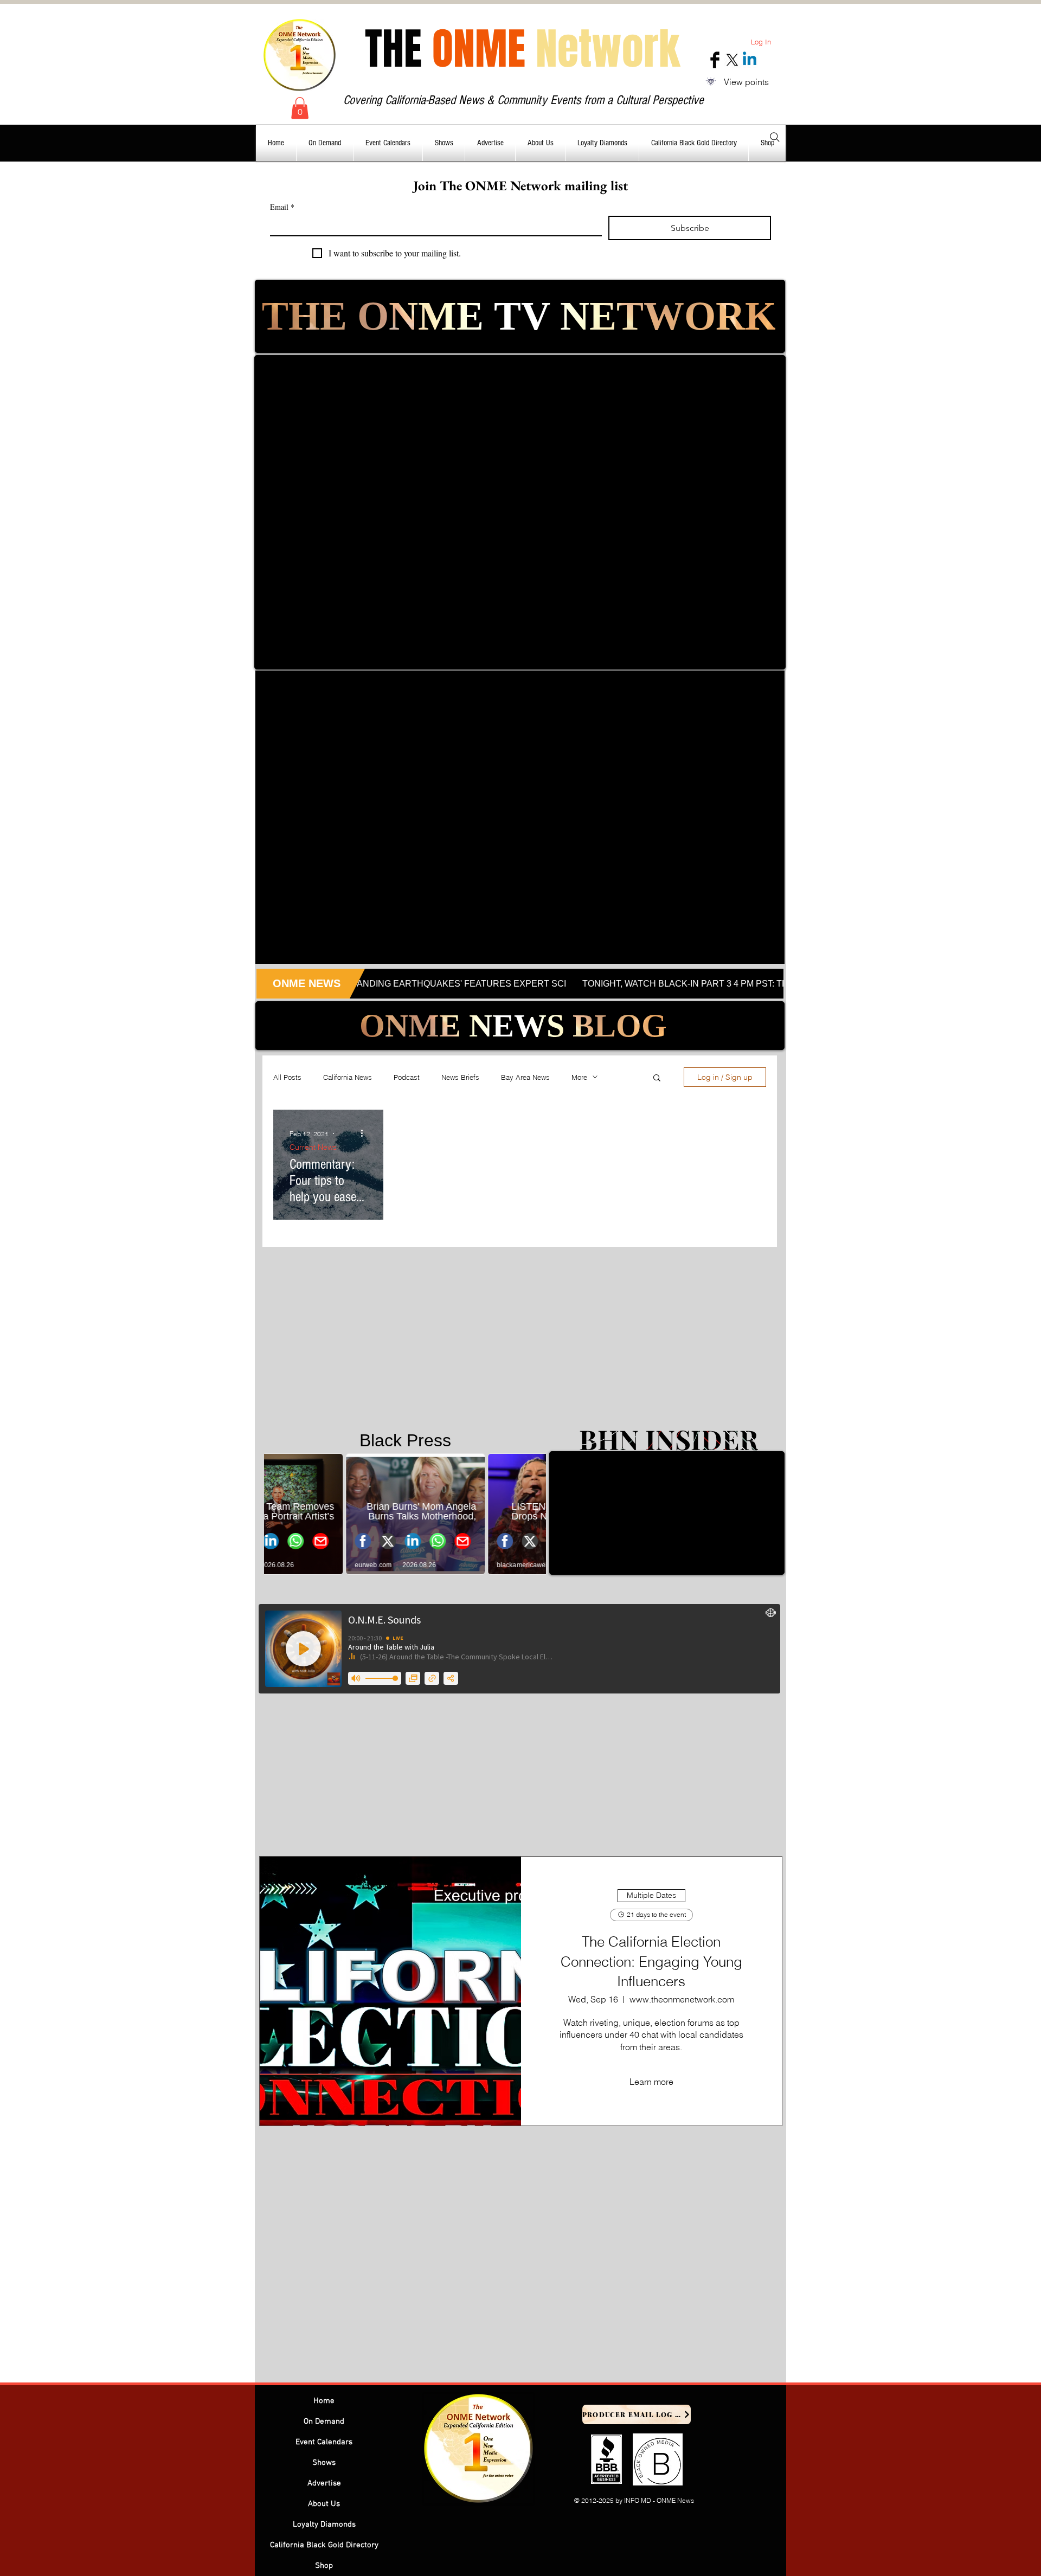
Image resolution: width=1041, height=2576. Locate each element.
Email (282, 207)
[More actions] (365, 1134)
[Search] (775, 137)
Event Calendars (324, 2442)
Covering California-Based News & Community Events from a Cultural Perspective (523, 100)
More (579, 1077)
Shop (324, 2566)
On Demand (324, 2422)
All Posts (287, 1077)
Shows (324, 2463)
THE (522, 49)
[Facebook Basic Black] (715, 60)
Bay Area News (525, 1077)
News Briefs (460, 1077)
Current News (313, 1147)
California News (348, 1077)
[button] (300, 108)
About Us (324, 2504)
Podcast (407, 1077)
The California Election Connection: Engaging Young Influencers (651, 1962)
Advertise (324, 2483)
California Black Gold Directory (324, 2545)
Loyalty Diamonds (324, 2525)
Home (324, 2401)
